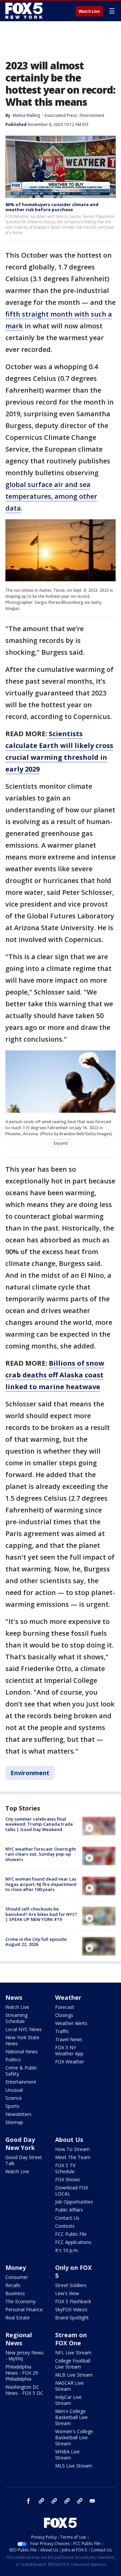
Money (16, 2268)
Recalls (13, 2285)
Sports (12, 2106)
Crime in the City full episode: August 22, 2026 (36, 1942)
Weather (68, 1997)
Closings (64, 2015)
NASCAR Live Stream (69, 2386)
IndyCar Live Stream (68, 2400)
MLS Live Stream (74, 2466)
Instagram (41, 2501)
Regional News (19, 2339)
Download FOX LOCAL (72, 2191)
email (92, 2501)
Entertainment (21, 2082)
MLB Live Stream (74, 2375)
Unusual (14, 2090)
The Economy (21, 2301)
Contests (65, 2226)
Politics (13, 2060)
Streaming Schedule (16, 2018)
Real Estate (18, 2318)
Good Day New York (20, 2144)
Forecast (65, 2007)
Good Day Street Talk (24, 2160)
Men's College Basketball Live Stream (71, 2417)
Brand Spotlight (72, 2318)
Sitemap (14, 2122)
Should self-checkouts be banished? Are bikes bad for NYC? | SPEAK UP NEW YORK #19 (41, 1914)
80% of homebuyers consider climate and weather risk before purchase (52, 207)
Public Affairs (69, 2210)
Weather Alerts (71, 2023)
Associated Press (61, 115)
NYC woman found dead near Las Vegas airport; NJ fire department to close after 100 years (41, 1884)
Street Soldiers (71, 2285)
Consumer (17, 2277)
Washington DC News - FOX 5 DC (24, 2390)
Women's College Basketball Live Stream (74, 2437)
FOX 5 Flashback (73, 2301)
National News (22, 2051)
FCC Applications (73, 2242)
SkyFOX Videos (71, 2309)
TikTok (54, 2501)
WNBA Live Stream (67, 2455)
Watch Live (89, 11)
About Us (69, 2140)
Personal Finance (24, 2309)
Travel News (69, 2039)
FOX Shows (68, 2179)
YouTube (67, 2501)
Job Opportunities (74, 2202)
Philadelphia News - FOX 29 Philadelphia (22, 2373)
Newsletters (18, 2114)
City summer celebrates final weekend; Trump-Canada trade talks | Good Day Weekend (39, 1824)
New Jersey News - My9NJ (25, 2356)
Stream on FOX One (71, 2339)
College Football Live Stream (73, 2364)
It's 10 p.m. (67, 2250)
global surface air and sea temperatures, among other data (51, 496)
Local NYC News (24, 2029)
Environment (92, 115)
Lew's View (67, 2293)
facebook (29, 2501)
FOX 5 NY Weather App (69, 2050)
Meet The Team (73, 2157)
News (14, 1997)
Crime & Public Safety (21, 2071)
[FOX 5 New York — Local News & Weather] (25, 11)
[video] (99, 1826)
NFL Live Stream (73, 2353)
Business (15, 2293)
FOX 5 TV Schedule (65, 2168)
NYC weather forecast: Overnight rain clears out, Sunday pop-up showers (41, 1854)
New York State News (22, 2040)
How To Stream (72, 2149)
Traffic (62, 2031)
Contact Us (67, 2218)
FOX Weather (70, 2062)
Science (14, 2098)
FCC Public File (71, 2234)
